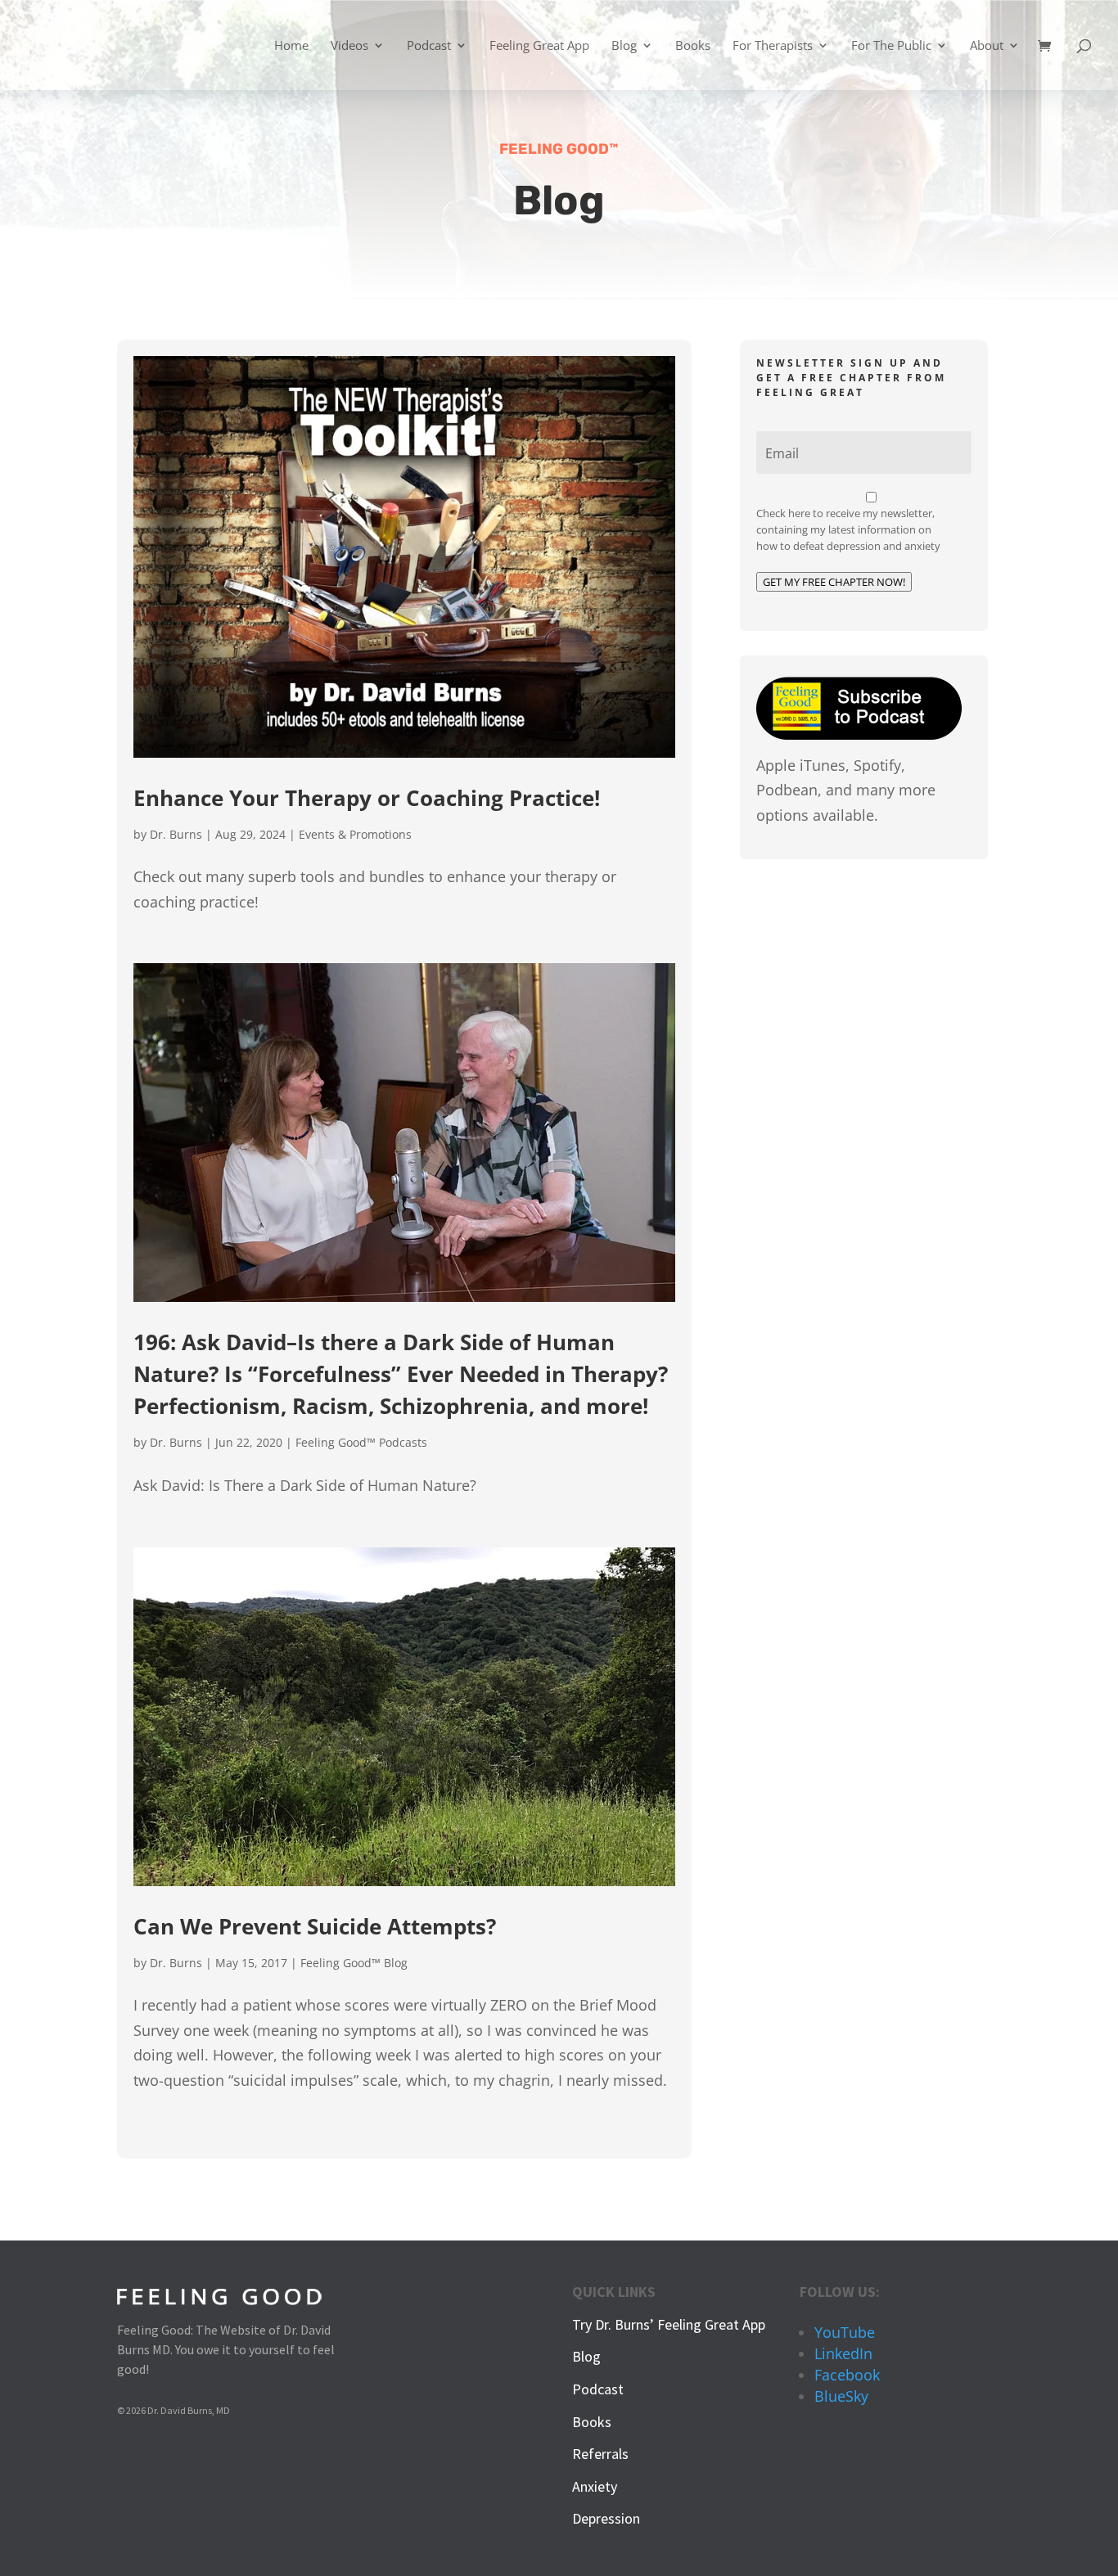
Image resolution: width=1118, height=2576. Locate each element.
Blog (624, 46)
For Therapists (773, 46)
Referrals (600, 2454)
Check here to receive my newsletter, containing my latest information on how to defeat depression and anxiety (848, 529)
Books (693, 46)
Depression (606, 2518)
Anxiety (595, 2486)
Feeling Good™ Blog (354, 1963)
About (987, 46)
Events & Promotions (355, 834)
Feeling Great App (539, 46)
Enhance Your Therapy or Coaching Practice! (367, 798)
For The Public (891, 46)
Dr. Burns (176, 834)
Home (291, 46)
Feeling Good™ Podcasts (361, 1442)
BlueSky (841, 2396)
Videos (349, 46)
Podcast (429, 46)
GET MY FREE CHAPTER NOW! (834, 582)
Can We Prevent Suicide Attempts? (315, 1926)
